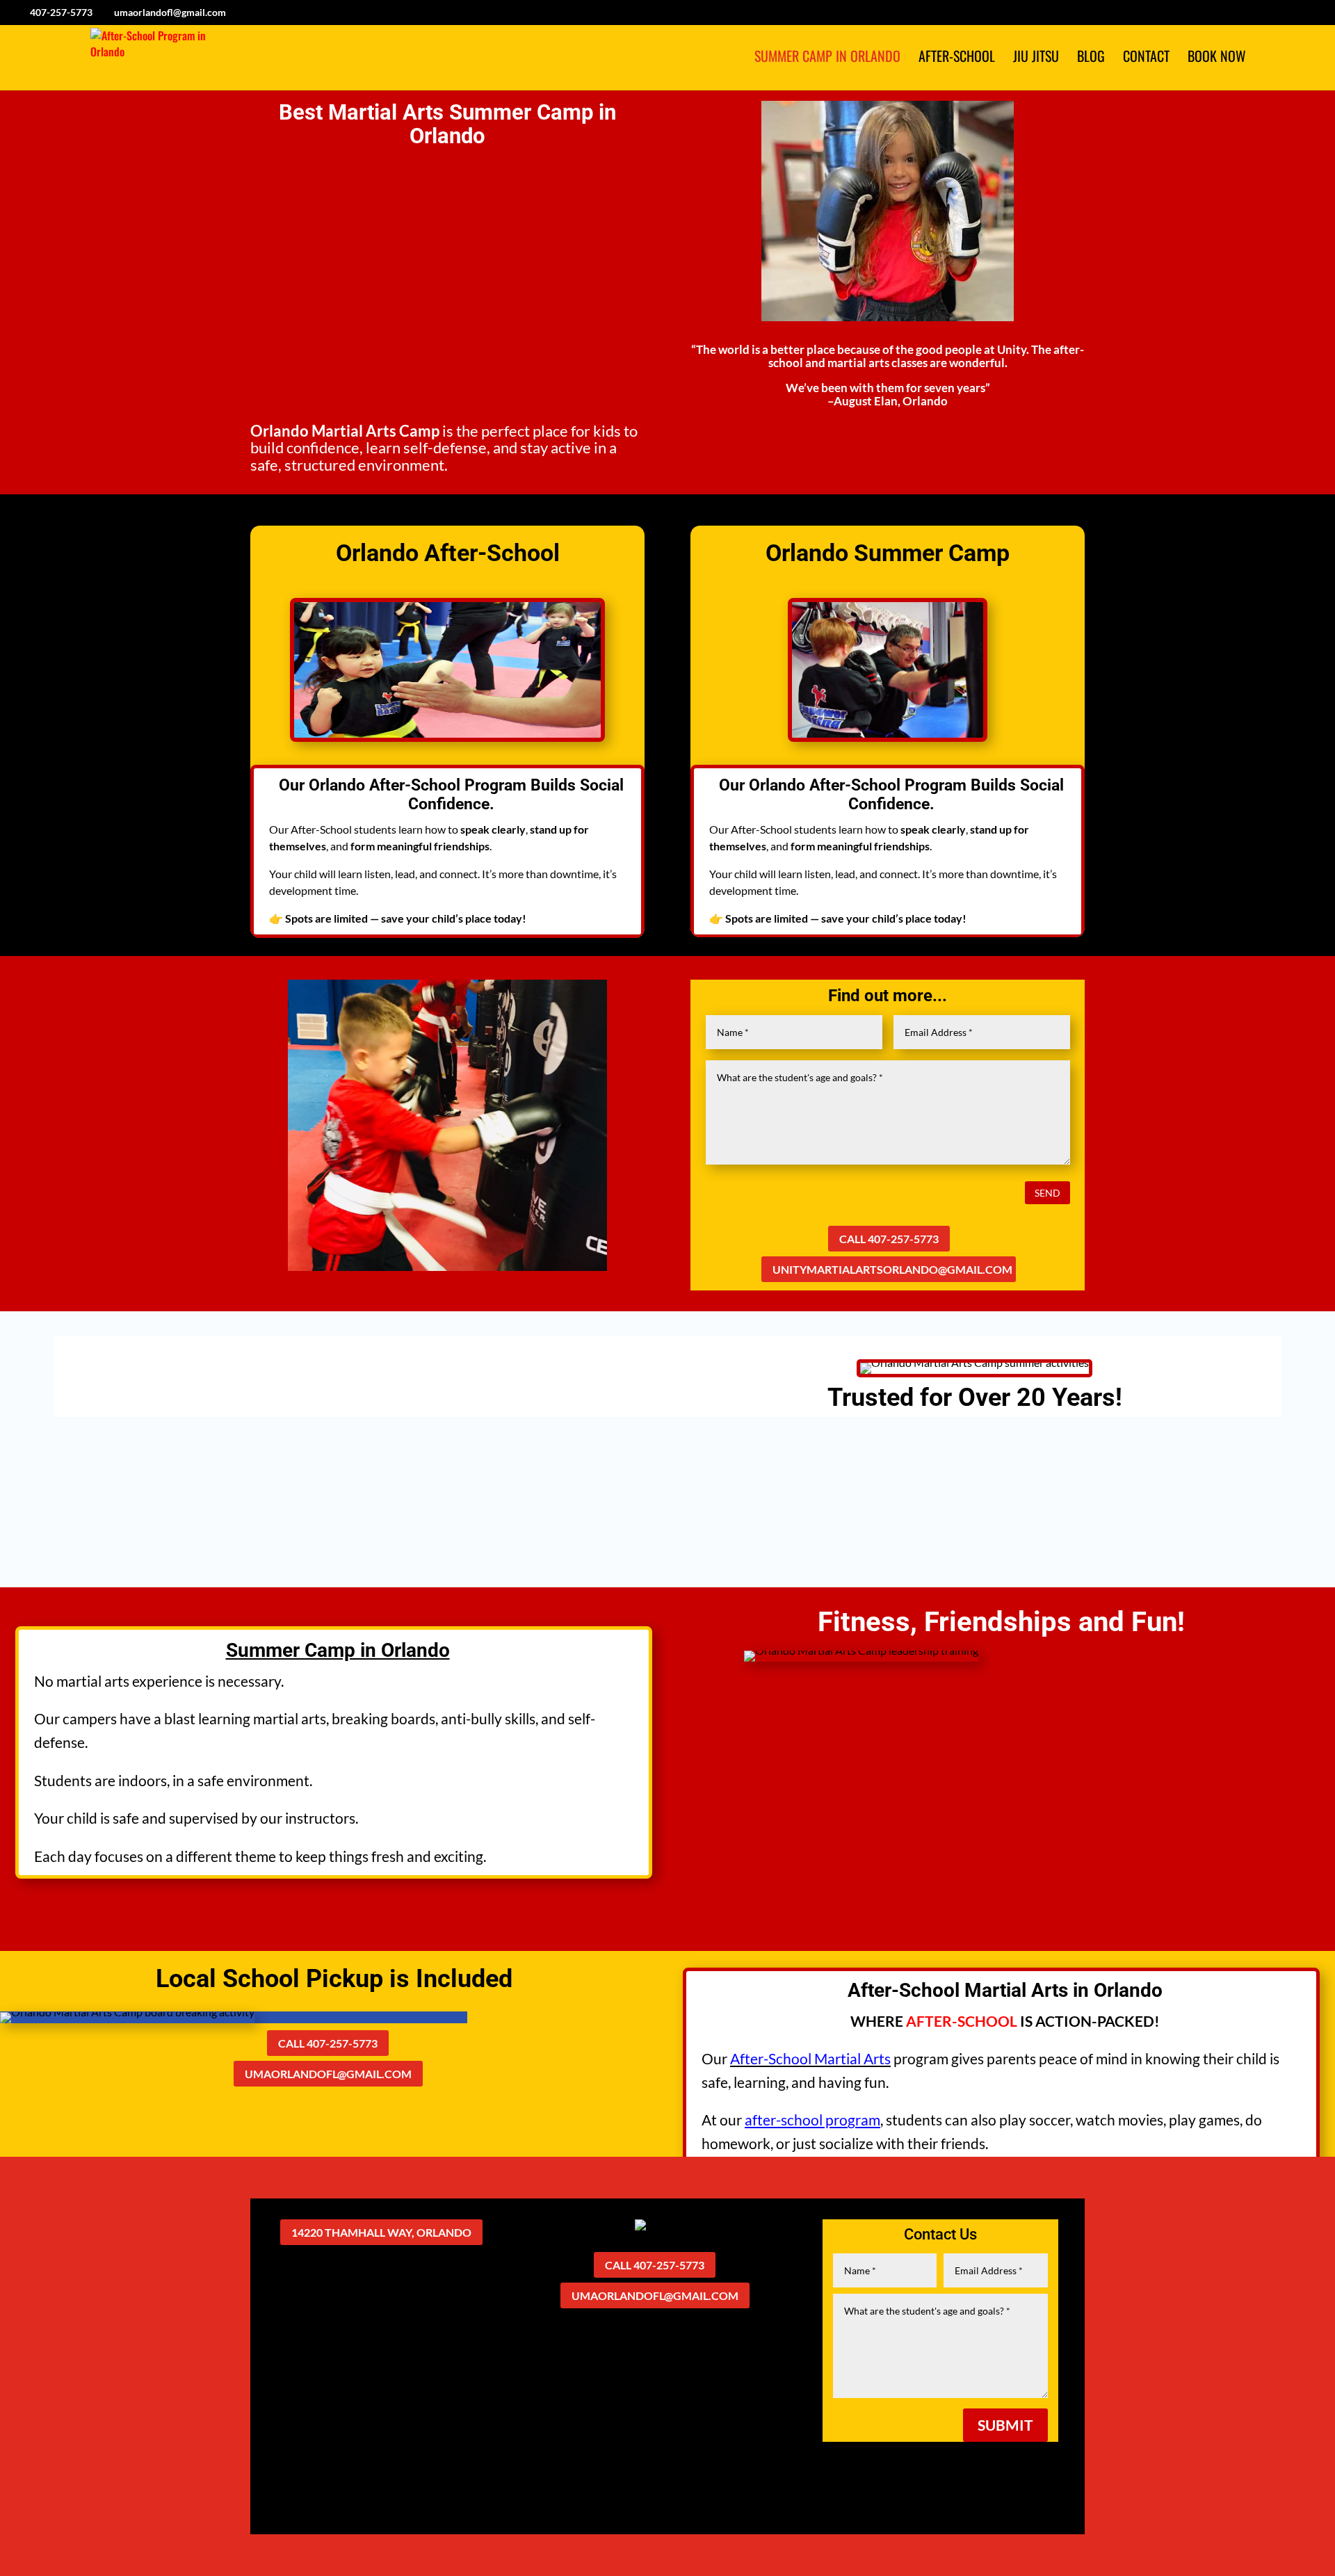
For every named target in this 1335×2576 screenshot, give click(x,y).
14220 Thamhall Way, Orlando (381, 2232)
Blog (1091, 58)
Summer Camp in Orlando (827, 58)
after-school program (812, 2120)
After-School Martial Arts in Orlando (1005, 1990)
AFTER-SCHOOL (962, 2021)
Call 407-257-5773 (889, 1239)
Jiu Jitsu (1036, 58)
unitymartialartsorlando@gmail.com (892, 1269)
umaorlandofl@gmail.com (328, 2074)
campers (90, 1718)
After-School (957, 58)
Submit (1005, 2425)
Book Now (1217, 58)
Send (1047, 1193)
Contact (1146, 58)
